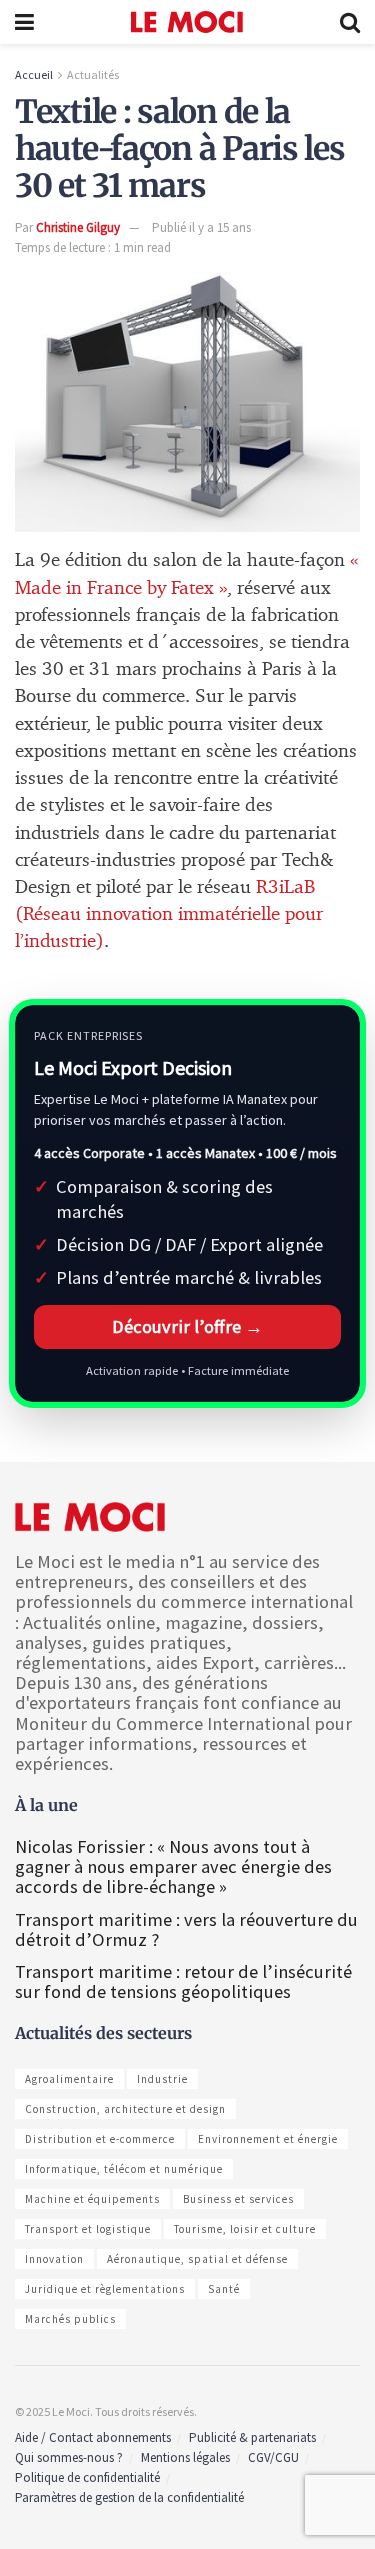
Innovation (54, 2259)
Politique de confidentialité (87, 2477)
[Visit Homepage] (187, 22)
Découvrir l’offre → (187, 1326)
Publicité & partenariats (252, 2437)
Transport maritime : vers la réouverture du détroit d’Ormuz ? (186, 1929)
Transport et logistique (88, 2229)
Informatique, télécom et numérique (124, 2169)
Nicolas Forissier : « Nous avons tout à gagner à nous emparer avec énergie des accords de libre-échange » (173, 1866)
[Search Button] (350, 22)
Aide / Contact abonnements (93, 2437)
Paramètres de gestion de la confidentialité (129, 2497)
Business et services (238, 2199)
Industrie (162, 2079)
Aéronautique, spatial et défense (197, 2259)
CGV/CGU (273, 2457)
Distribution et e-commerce (100, 2139)
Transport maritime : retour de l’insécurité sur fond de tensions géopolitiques (183, 1981)
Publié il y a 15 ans (201, 227)
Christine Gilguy (78, 227)
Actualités (93, 74)
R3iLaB (285, 887)
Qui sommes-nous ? (69, 2457)
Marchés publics (70, 2319)
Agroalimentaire (69, 2079)
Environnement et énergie (268, 2139)
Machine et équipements (92, 2199)
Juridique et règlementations (105, 2289)
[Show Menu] (24, 22)
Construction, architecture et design (125, 2109)
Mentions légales (185, 2457)
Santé (224, 2289)
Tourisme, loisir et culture (245, 2229)
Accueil (34, 74)
